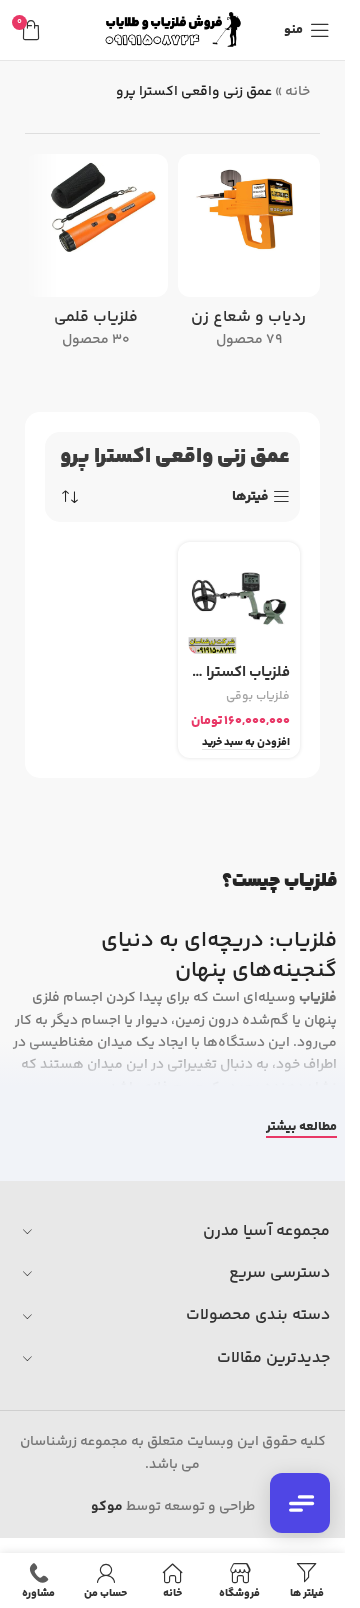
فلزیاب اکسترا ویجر (239, 672)
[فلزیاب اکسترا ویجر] (239, 603)
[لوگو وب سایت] (173, 30)
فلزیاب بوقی (258, 696)
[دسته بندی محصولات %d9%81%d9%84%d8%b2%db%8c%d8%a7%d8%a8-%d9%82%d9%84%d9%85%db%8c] (96, 257)
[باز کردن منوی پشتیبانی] (300, 1503)
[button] (246, 743)
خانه (297, 92)
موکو (107, 1507)
